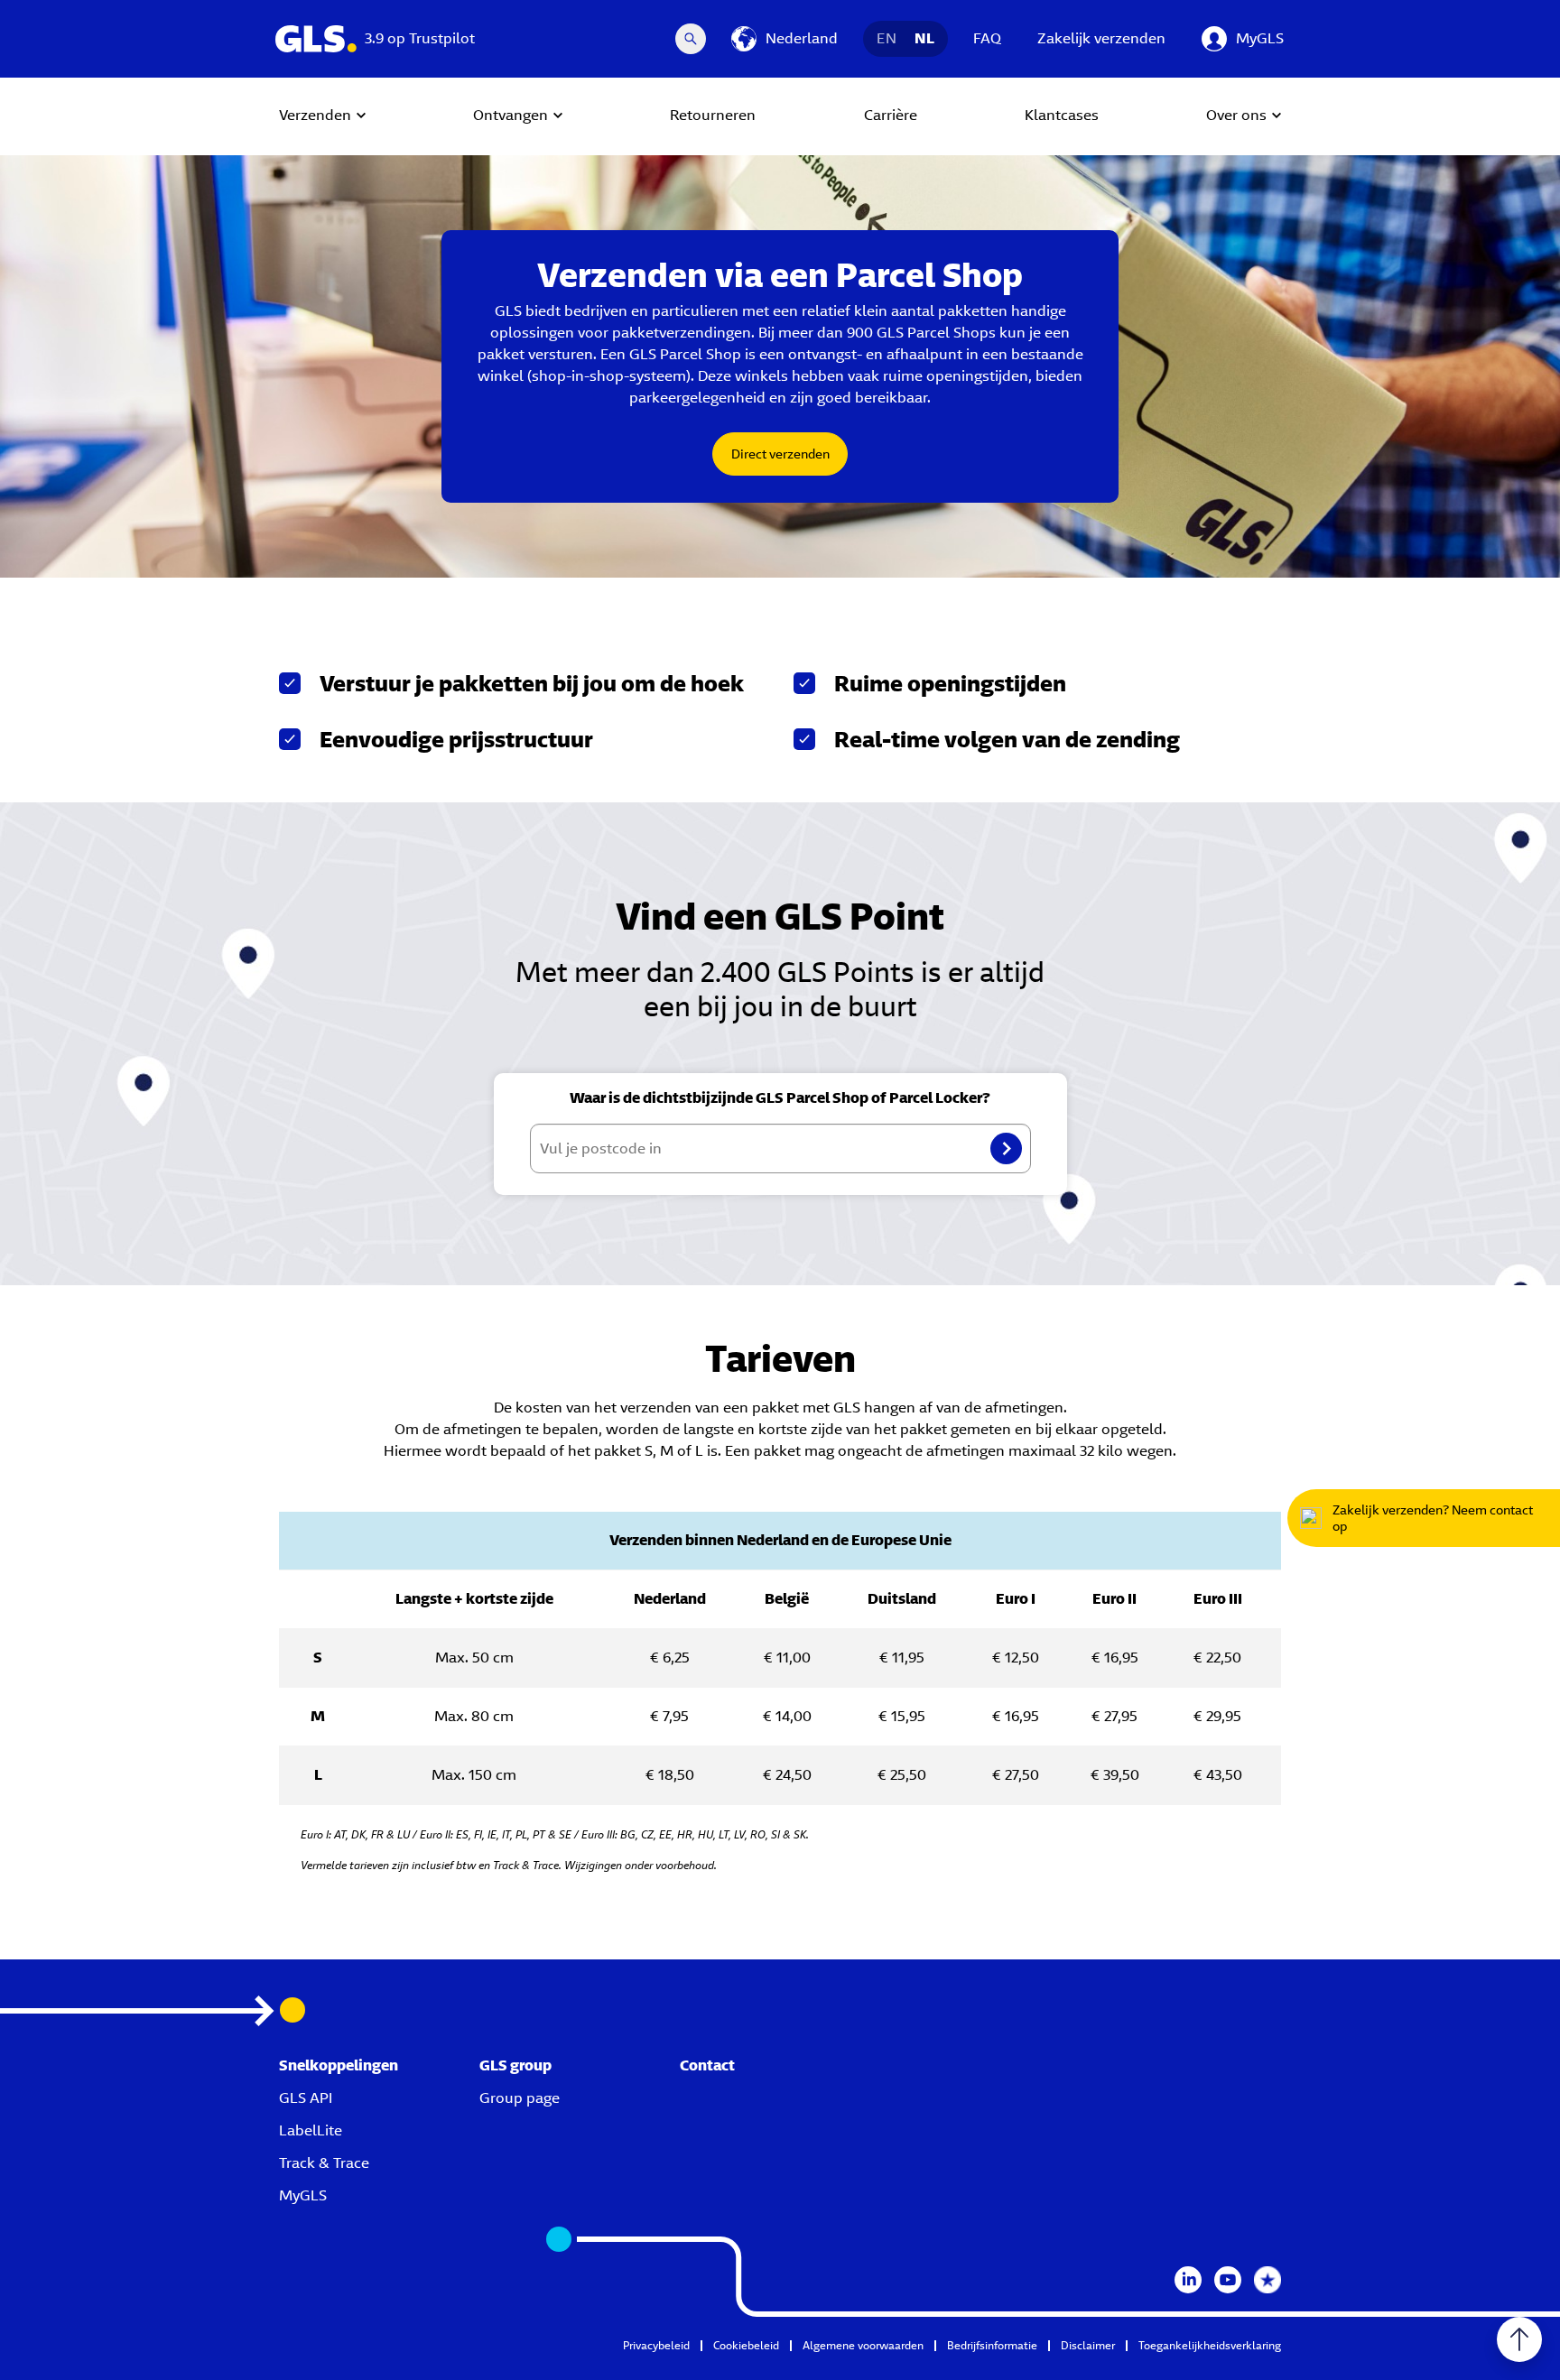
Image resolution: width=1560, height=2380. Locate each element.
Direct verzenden (780, 454)
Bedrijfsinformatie (992, 2345)
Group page (520, 2098)
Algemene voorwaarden (863, 2345)
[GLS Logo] (315, 39)
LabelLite (311, 2130)
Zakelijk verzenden (1101, 38)
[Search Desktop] (691, 39)
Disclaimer (1088, 2345)
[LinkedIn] (1188, 2280)
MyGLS (303, 2195)
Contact (707, 2065)
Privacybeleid (656, 2345)
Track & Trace (324, 2163)
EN (887, 38)
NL (924, 38)
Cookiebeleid (746, 2345)
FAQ (987, 38)
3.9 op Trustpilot (420, 38)
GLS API (306, 2098)
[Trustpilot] (1267, 2280)
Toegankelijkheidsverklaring (1210, 2345)
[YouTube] (1228, 2280)
